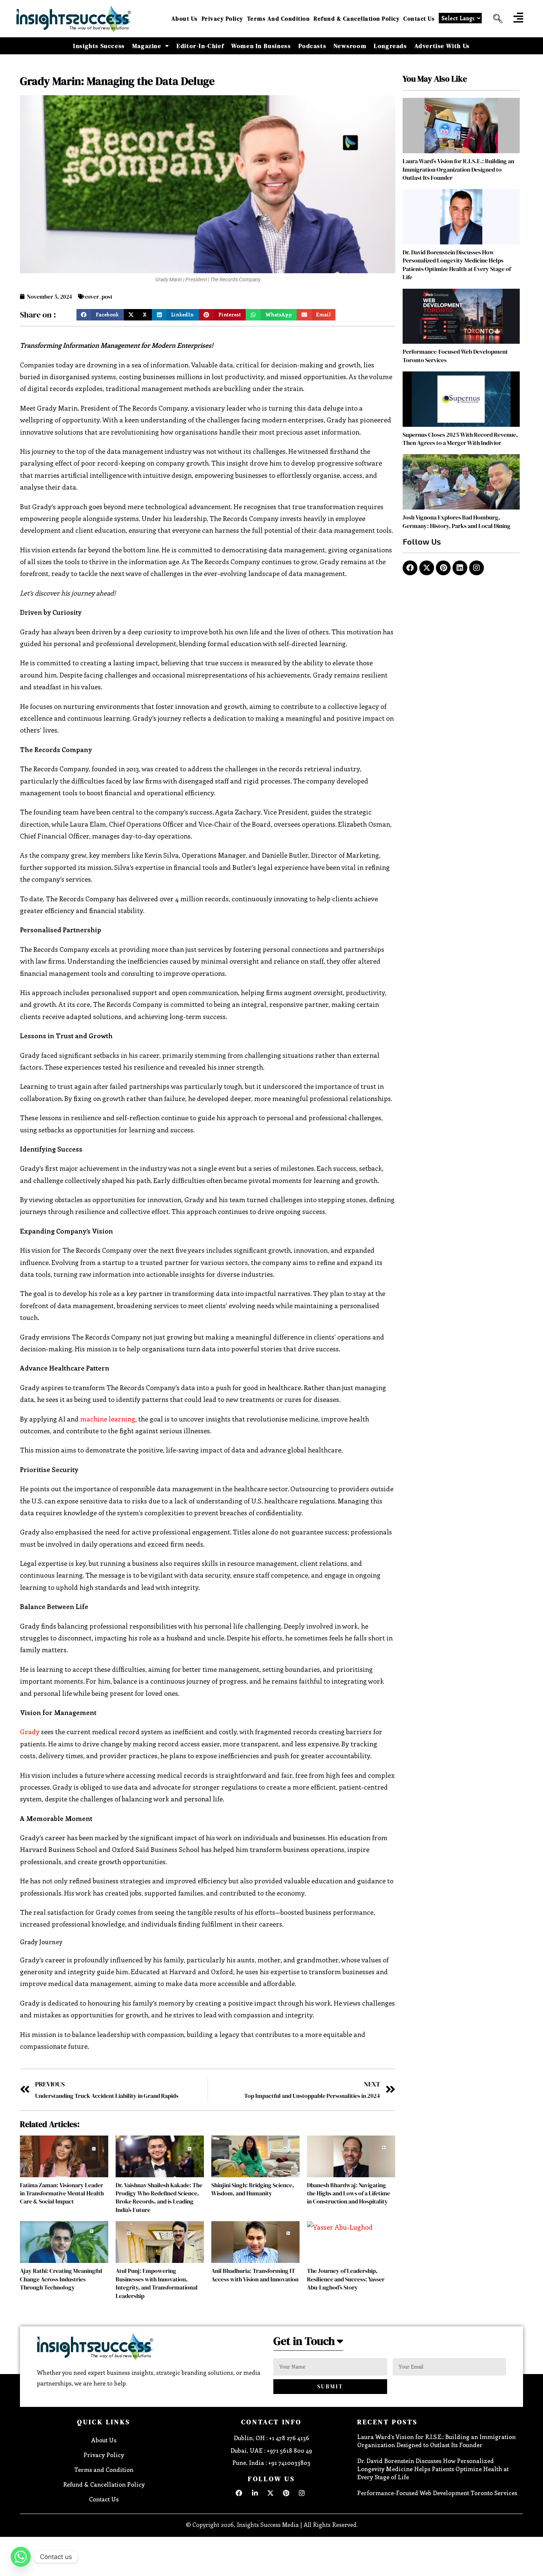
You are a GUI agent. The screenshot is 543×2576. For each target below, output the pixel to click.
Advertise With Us (442, 46)
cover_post (99, 297)
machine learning (108, 1419)
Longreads (390, 46)
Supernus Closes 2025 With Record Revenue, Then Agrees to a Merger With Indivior (460, 439)
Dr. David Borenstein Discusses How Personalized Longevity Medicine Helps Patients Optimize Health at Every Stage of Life (457, 265)
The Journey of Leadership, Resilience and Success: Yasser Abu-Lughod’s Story (346, 2279)
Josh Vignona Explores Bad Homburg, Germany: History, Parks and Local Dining (457, 521)
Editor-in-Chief (200, 46)
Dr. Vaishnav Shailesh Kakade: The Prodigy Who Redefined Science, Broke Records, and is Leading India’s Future (159, 2197)
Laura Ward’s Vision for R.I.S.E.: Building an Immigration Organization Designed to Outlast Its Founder (458, 169)
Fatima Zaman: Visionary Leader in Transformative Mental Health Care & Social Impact (62, 2193)
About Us (185, 19)
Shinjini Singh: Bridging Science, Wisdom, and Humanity (253, 2189)
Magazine (147, 46)
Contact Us (419, 19)
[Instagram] (477, 568)
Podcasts (313, 46)
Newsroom (350, 46)
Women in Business (261, 46)
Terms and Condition (279, 19)
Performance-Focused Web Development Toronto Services (437, 2493)
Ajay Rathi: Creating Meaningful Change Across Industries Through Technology (61, 2279)
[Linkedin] (460, 568)
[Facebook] (410, 568)
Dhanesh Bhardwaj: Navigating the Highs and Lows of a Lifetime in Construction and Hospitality (349, 2193)
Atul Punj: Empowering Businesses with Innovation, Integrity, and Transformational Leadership (157, 2283)
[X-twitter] (427, 568)
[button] (495, 19)
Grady (30, 1732)
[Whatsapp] (21, 2557)
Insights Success (99, 46)
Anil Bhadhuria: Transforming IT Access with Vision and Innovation (255, 2275)
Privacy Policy (223, 19)
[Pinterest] (443, 568)
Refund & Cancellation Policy (357, 19)
